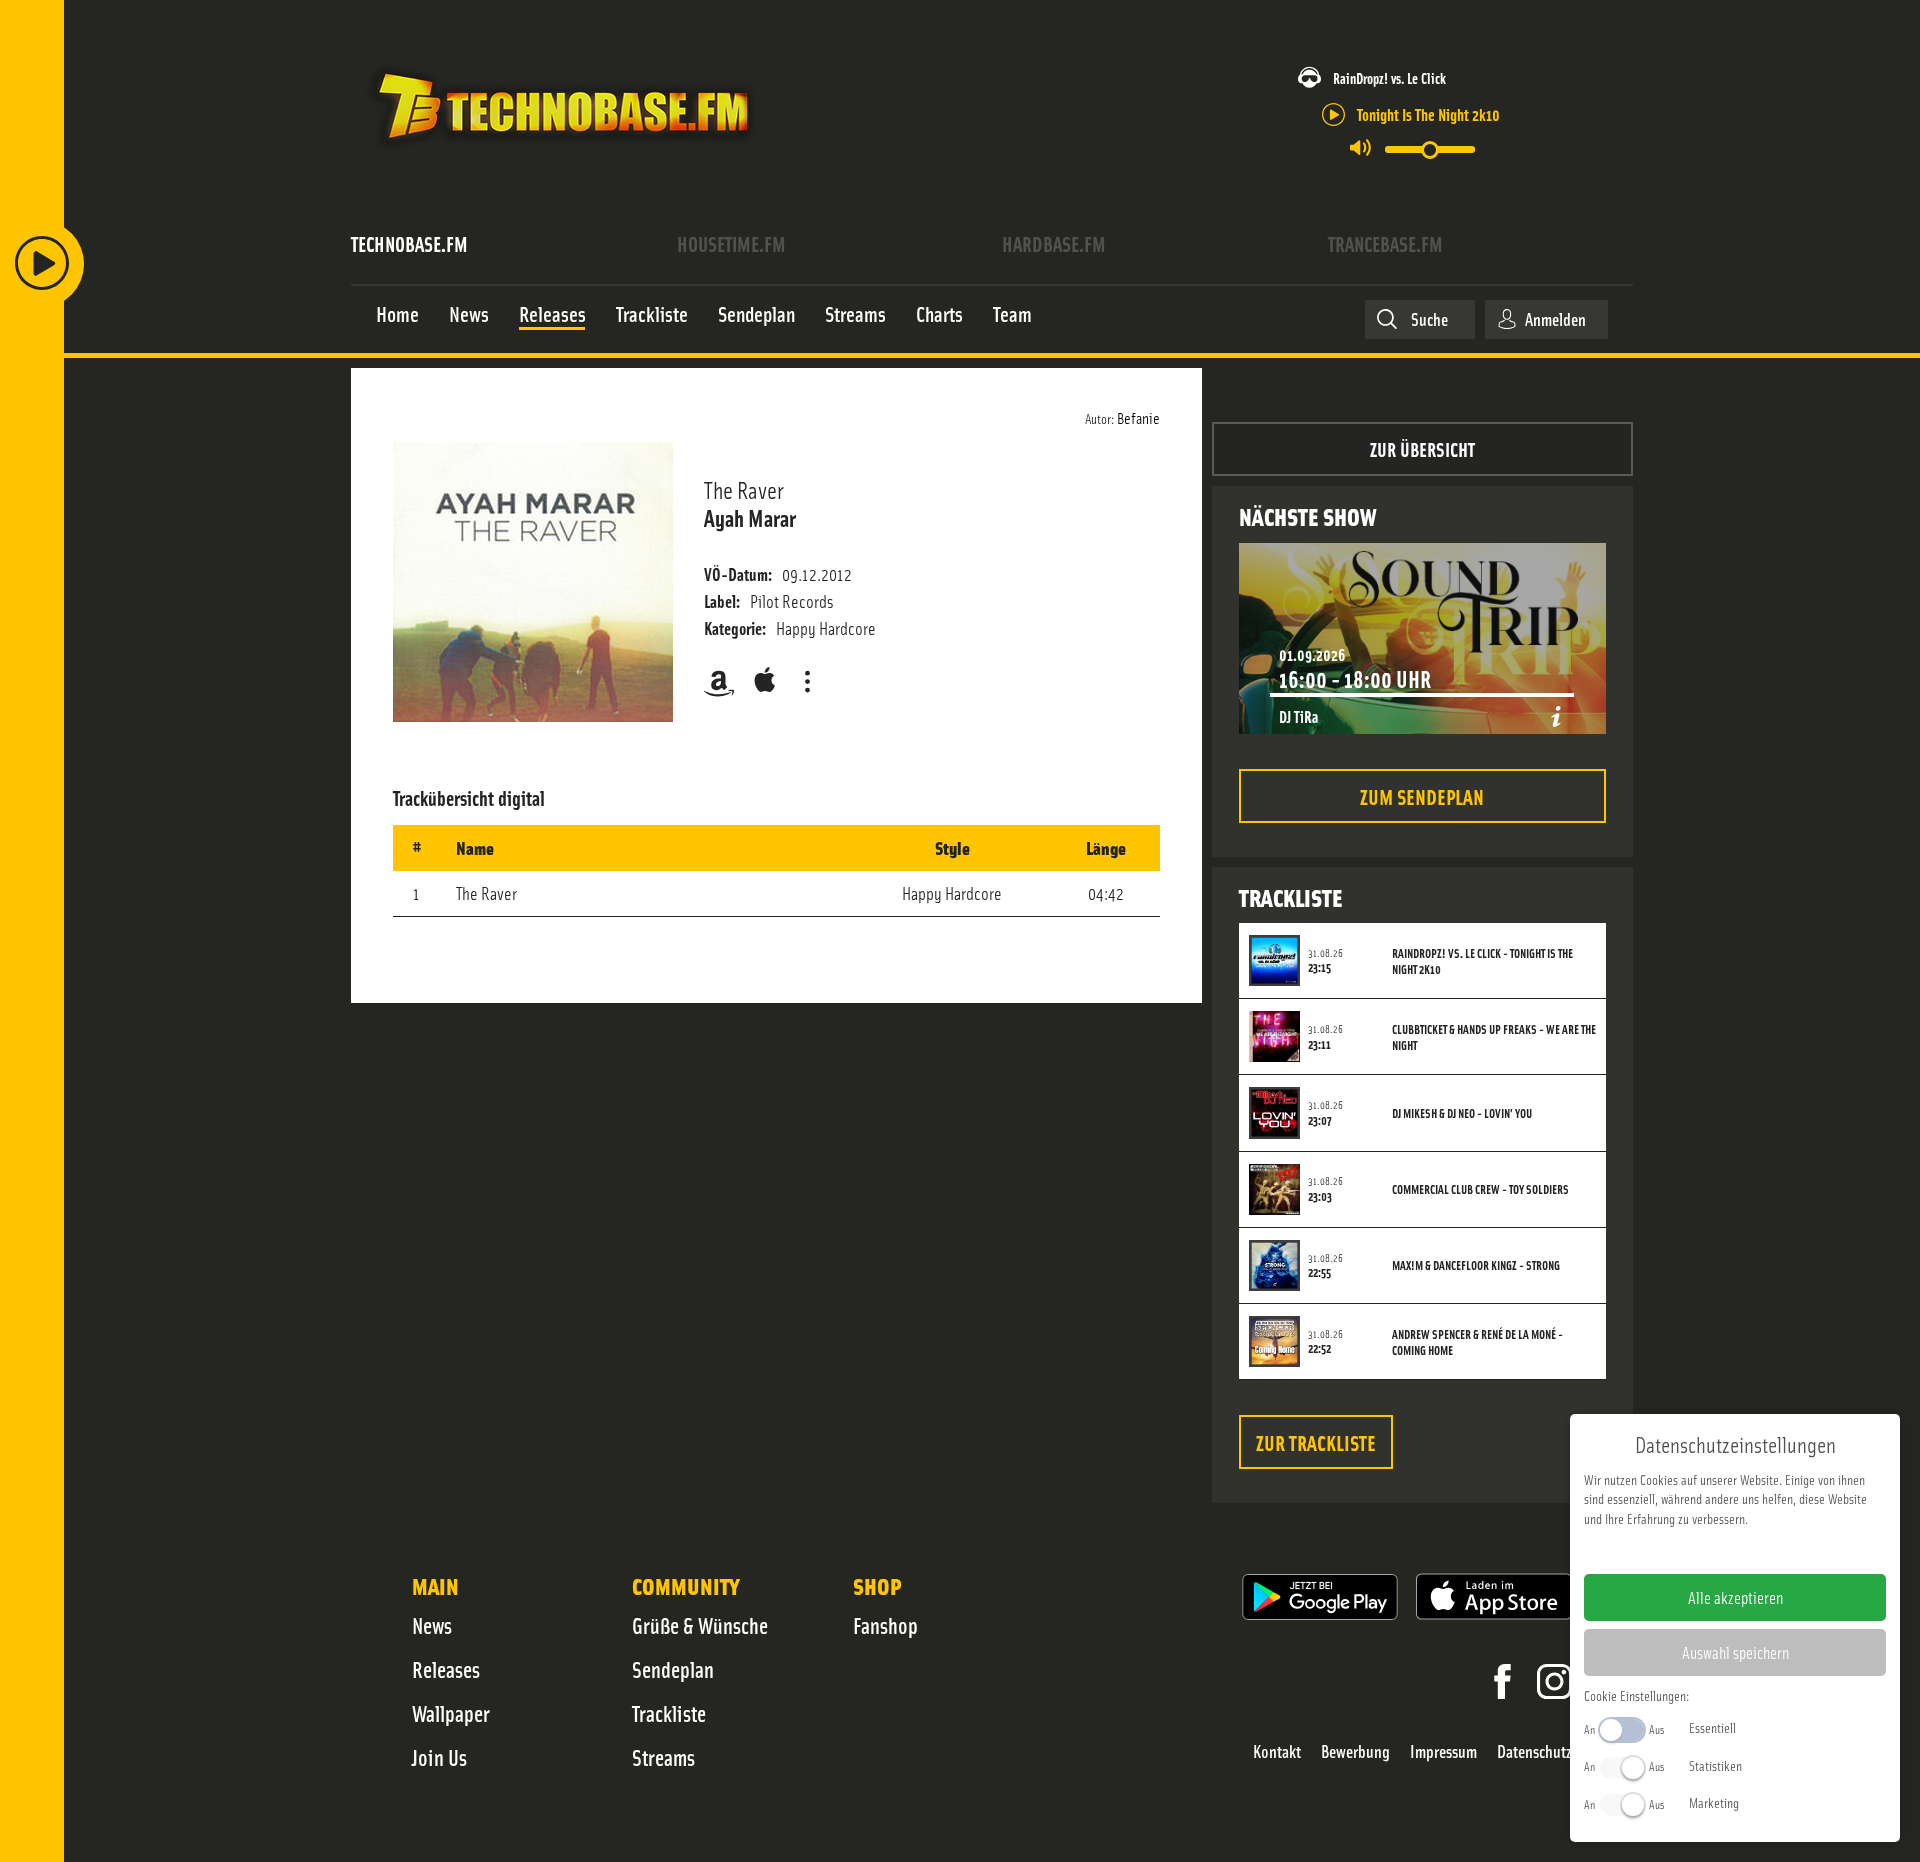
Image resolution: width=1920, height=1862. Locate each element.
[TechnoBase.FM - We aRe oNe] (561, 153)
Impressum (1443, 1751)
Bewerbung (1355, 1751)
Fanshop (885, 1625)
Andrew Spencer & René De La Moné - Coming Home (1477, 1342)
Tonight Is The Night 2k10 (1428, 113)
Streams (663, 1757)
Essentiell (1712, 1727)
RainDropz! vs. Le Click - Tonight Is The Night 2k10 (1482, 961)
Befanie (1138, 417)
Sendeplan (673, 1669)
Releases (446, 1669)
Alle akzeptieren (1735, 1597)
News (432, 1625)
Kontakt (1277, 1751)
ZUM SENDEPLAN (1422, 795)
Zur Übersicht (1422, 448)
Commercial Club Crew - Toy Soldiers (1480, 1189)
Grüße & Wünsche (700, 1625)
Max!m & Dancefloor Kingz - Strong (1476, 1265)
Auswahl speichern (1735, 1652)
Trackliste (669, 1713)
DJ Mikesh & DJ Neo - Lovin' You (1462, 1113)
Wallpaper (451, 1713)
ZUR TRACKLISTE (1316, 1441)
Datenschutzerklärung (1769, 1550)
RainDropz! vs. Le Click (1389, 77)
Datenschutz (1534, 1751)
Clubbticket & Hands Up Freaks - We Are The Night (1494, 1037)
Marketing (1714, 1802)
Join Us (439, 1757)
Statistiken (1715, 1765)
